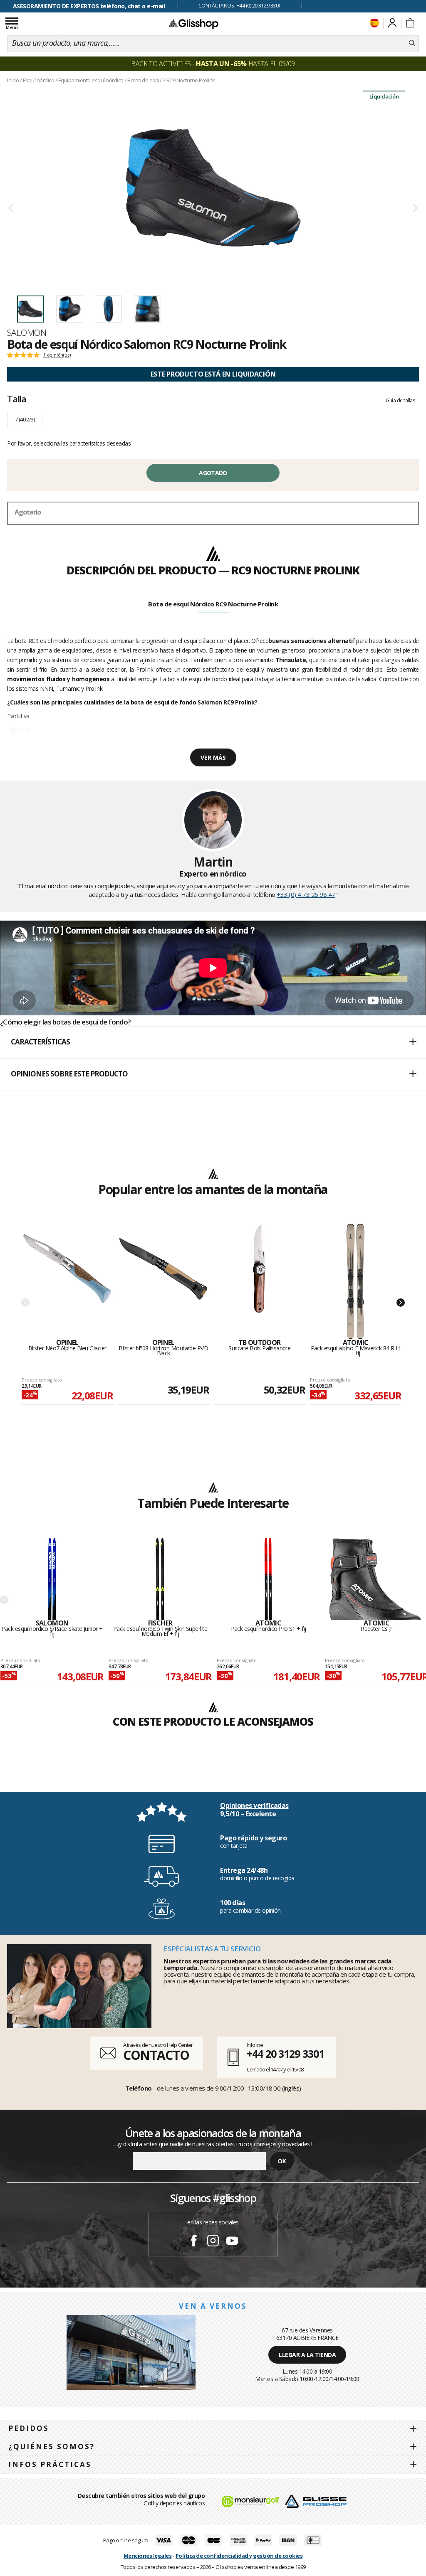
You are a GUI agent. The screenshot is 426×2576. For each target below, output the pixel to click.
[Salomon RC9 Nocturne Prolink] (213, 188)
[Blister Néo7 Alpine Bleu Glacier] (67, 1281)
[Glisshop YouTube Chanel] (232, 2242)
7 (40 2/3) (25, 419)
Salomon (27, 332)
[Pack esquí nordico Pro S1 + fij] (268, 1579)
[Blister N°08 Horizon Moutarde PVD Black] (163, 1281)
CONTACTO (156, 2055)
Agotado (213, 473)
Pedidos (29, 2428)
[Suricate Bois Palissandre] (259, 1281)
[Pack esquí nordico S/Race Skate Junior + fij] (52, 1579)
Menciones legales (148, 2556)
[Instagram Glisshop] (213, 2242)
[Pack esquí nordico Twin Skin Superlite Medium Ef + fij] (160, 1579)
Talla (17, 399)
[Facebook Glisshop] (194, 2242)
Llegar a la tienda (307, 2355)
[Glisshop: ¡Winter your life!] (193, 24)
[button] (213, 1042)
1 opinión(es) (57, 355)
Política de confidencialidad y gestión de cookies (239, 2556)
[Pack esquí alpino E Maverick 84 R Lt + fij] (355, 1281)
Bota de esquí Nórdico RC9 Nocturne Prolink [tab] (213, 604)
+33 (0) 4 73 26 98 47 (306, 894)
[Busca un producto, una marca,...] (412, 43)
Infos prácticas (50, 2464)
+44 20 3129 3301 (285, 2054)
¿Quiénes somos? (52, 2447)
